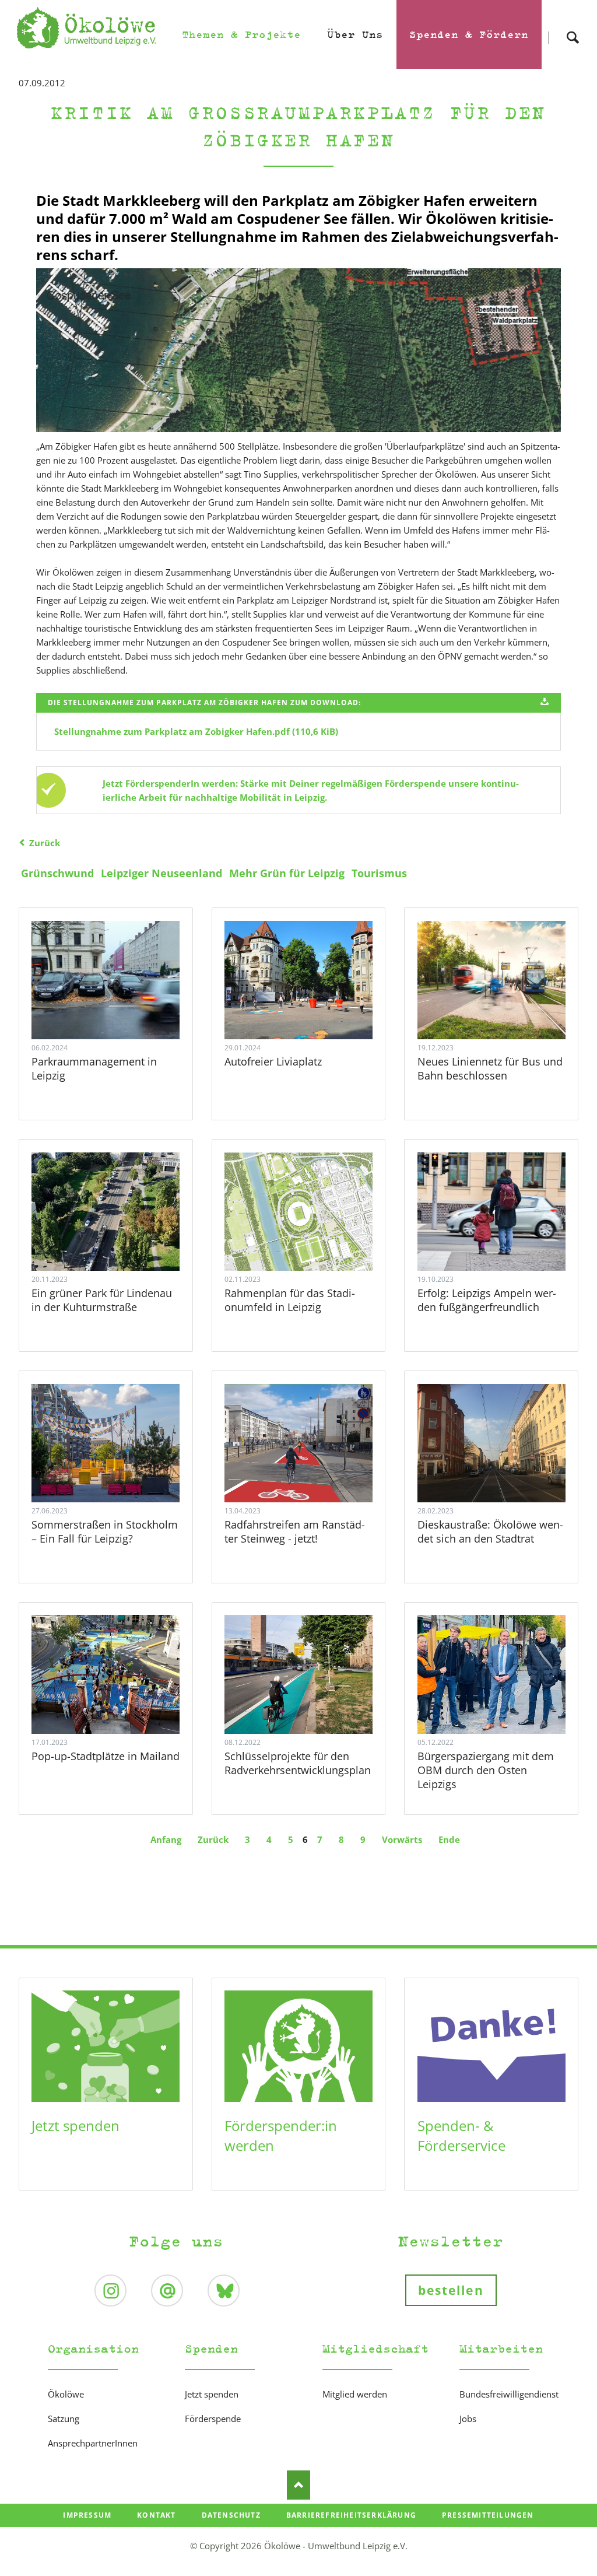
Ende (449, 1839)
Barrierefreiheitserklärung (351, 2515)
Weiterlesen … (120, 1006)
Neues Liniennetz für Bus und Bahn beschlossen (490, 1068)
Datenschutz (231, 2515)
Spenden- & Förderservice (461, 2135)
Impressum (87, 2515)
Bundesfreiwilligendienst (509, 2394)
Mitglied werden (355, 2394)
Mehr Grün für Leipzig (287, 873)
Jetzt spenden (75, 2125)
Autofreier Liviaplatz (273, 1061)
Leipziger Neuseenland (161, 873)
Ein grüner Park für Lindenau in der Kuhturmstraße (102, 1300)
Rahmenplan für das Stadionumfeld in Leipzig (290, 1300)
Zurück (45, 843)
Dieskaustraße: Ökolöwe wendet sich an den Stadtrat (490, 1531)
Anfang (166, 1839)
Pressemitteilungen (488, 2515)
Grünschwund (57, 873)
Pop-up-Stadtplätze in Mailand (106, 1756)
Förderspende (213, 2419)
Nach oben (298, 2485)
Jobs (468, 2419)
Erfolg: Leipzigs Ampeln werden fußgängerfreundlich (487, 1300)
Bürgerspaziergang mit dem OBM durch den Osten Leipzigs (486, 1770)
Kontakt (156, 2515)
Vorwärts (402, 1839)
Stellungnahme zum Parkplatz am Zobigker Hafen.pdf (196, 731)
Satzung (64, 2419)
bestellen (451, 2290)
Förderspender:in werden (281, 2135)
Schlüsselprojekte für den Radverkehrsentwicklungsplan (298, 1763)
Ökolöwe (66, 2394)
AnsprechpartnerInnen (93, 2443)
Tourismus (379, 873)
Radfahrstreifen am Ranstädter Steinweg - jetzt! (295, 1531)
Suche (573, 27)
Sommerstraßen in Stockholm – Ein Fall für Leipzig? (105, 1531)
